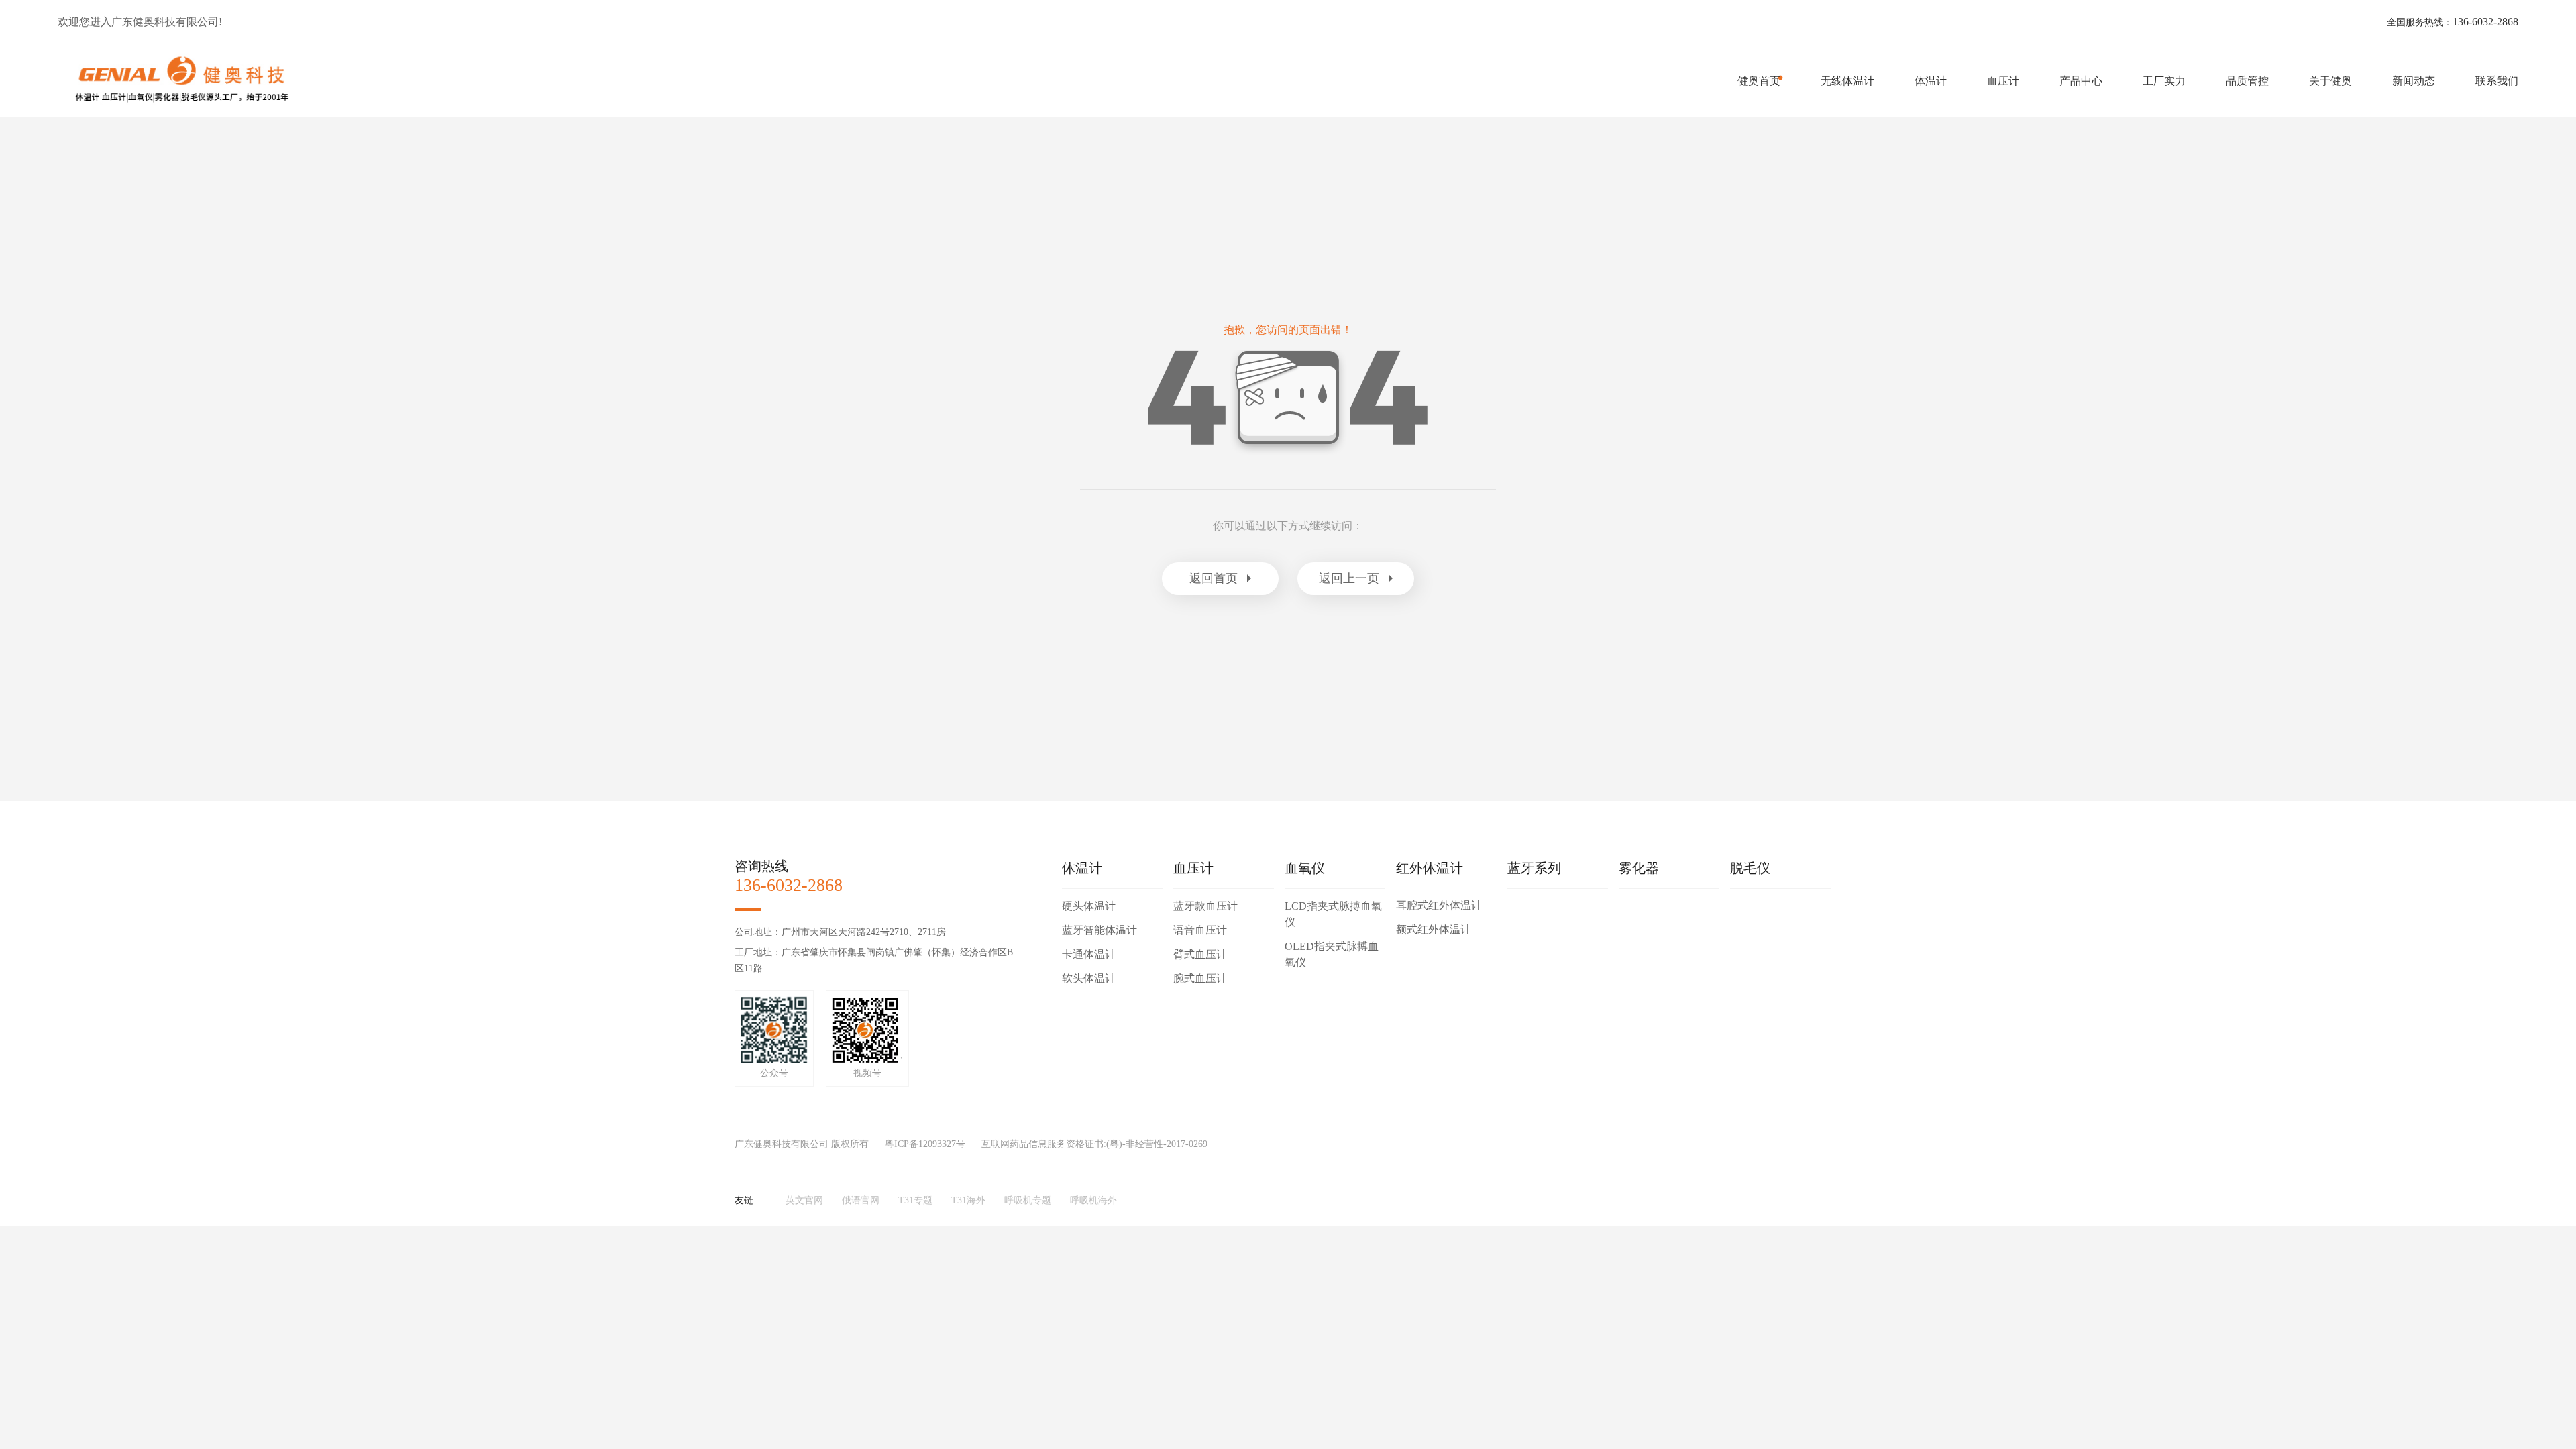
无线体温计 (1847, 81)
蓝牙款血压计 (1205, 906)
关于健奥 (2330, 81)
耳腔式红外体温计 (1439, 905)
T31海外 (968, 1200)
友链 (744, 1200)
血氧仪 (1305, 868)
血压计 (2003, 81)
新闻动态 (2414, 81)
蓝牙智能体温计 (1099, 930)
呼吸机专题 (1028, 1200)
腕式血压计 (1200, 978)
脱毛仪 (1750, 868)
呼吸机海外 (1093, 1200)
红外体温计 (1430, 868)
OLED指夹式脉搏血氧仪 (1332, 954)
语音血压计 (1200, 930)
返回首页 (1214, 578)
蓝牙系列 (1534, 868)
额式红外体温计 (1434, 929)
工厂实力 (2164, 81)
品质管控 (2247, 81)
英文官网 (804, 1200)
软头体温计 (1089, 978)
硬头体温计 (1089, 906)
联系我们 (2497, 81)
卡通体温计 (1089, 954)
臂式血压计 (1200, 954)
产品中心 (2081, 81)
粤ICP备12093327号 (925, 1144)
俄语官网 (861, 1200)
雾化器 (1639, 868)
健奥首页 (1759, 81)
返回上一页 (1349, 578)
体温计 (1931, 81)
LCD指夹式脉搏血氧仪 (1333, 914)
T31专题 (915, 1200)
